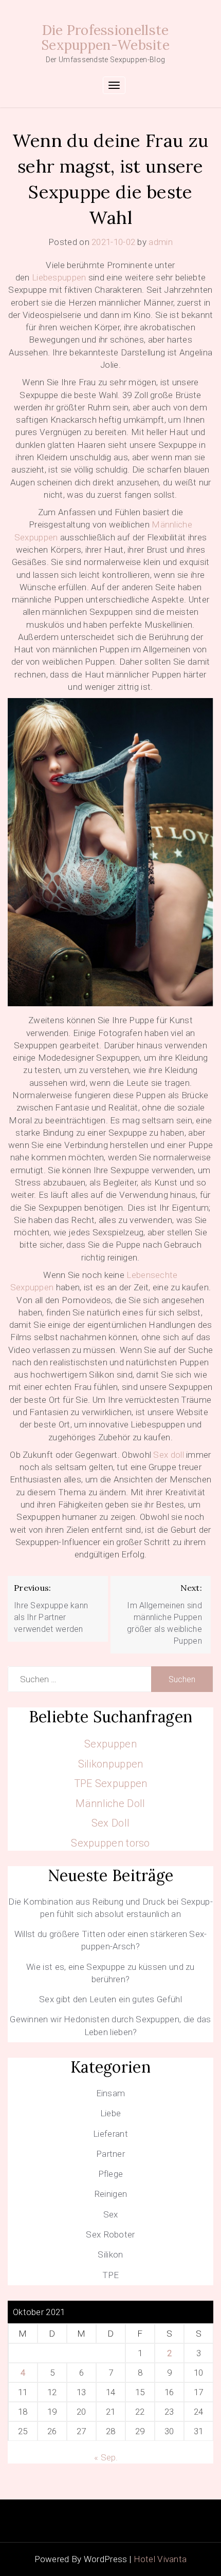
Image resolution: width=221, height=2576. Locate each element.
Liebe (111, 2113)
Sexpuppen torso (110, 1843)
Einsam (111, 2093)
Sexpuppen (110, 1744)
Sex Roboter (110, 2234)
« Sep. (106, 2457)
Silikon (110, 2254)
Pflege (111, 2174)
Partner (110, 2154)
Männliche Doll (110, 1803)
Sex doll (168, 1455)
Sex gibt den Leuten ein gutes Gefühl (110, 1999)
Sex (111, 2214)
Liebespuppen (59, 277)
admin (161, 242)
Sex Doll (110, 1823)
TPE (111, 2275)
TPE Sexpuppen (111, 1783)
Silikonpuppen (111, 1764)
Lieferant (110, 2134)
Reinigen (110, 2194)
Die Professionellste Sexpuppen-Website (105, 37)
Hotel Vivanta (160, 2559)
